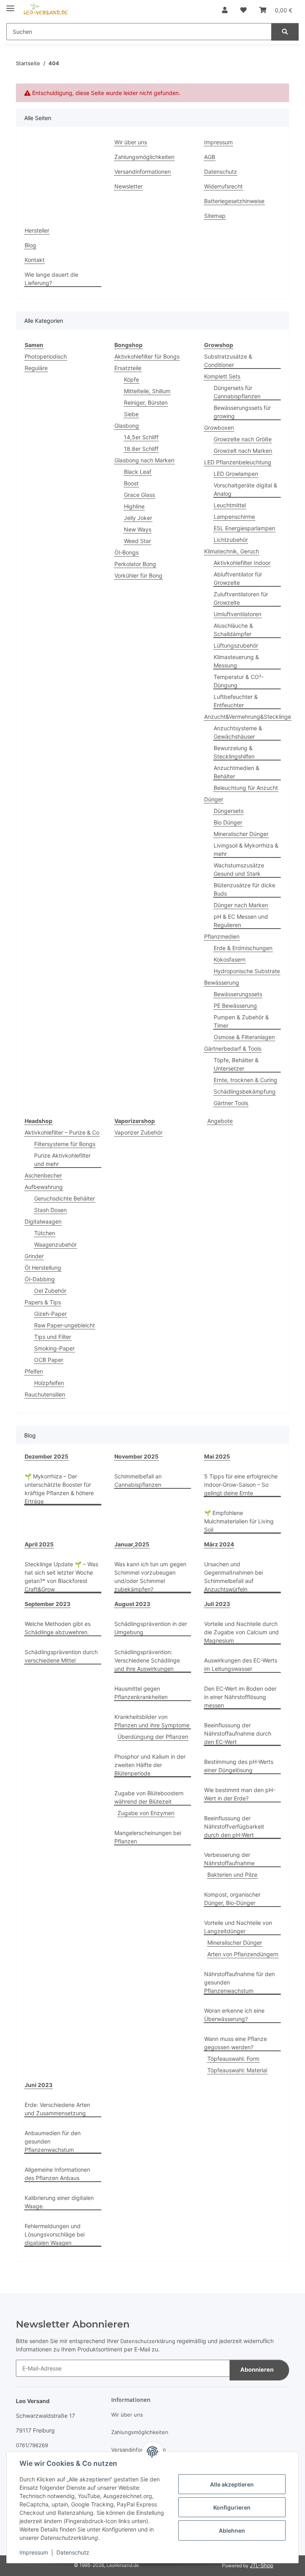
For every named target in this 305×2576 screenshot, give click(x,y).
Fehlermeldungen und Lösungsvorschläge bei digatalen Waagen (55, 2234)
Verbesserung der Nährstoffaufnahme (229, 1859)
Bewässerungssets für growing (242, 412)
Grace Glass (139, 495)
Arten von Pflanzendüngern (243, 1954)
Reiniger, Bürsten (146, 402)
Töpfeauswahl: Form (233, 2059)
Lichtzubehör (231, 540)
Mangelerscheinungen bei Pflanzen (148, 1837)
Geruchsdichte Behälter (65, 1198)
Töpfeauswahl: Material (237, 2070)
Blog (30, 245)
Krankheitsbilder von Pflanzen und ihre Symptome (152, 1721)
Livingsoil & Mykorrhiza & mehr (246, 850)
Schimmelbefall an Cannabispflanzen (138, 1480)
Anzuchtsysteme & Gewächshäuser (238, 732)
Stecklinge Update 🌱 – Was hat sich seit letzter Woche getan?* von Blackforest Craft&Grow (61, 1577)
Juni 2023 (39, 2085)
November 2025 (136, 1456)
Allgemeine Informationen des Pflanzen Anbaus (57, 2174)
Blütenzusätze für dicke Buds (244, 889)
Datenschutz (73, 2552)
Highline (134, 506)
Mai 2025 (217, 1456)
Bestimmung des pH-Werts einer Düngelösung (239, 1766)
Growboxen (219, 428)
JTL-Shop (262, 2565)
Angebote (220, 1121)
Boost (131, 483)
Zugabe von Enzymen (146, 1813)
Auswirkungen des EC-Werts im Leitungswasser (241, 1664)
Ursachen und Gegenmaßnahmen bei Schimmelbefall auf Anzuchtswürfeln (234, 1577)
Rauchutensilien (45, 1394)
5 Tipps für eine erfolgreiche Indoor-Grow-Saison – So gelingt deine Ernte (241, 1485)
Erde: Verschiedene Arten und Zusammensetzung (57, 2109)
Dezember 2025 (46, 1456)
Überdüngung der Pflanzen (153, 1737)
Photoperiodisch (46, 356)
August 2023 (132, 1604)
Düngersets (229, 811)
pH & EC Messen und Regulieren (241, 921)
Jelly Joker (138, 518)
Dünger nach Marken (241, 905)
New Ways (138, 529)
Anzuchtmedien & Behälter (236, 772)
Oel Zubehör (50, 1291)
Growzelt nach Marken (243, 451)
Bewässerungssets (238, 994)
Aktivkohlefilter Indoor (242, 563)
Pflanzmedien (222, 936)
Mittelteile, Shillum (147, 391)
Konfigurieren (232, 2507)
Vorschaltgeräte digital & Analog (245, 489)
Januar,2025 (132, 1544)
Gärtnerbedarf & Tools (233, 1048)
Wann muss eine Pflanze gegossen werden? (236, 2043)
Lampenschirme (234, 517)
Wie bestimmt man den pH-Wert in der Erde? (240, 1794)
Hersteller (37, 230)
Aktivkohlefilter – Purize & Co (62, 1132)
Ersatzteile (128, 368)
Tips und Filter (53, 1337)
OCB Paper (49, 1360)
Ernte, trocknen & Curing (245, 1080)
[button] (225, 10)
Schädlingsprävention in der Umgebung (151, 1628)
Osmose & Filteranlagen (244, 1037)
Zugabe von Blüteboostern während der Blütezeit (149, 1797)
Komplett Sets (222, 376)
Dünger (214, 799)
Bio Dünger (228, 822)
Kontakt (35, 260)
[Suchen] (285, 32)
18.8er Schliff (141, 449)
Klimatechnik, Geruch (232, 551)
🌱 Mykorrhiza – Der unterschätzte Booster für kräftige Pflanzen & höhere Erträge (59, 1489)
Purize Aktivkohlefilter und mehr (62, 1160)
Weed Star (137, 541)
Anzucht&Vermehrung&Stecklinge (248, 717)
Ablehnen (232, 2530)
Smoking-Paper (54, 1348)
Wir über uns (131, 142)
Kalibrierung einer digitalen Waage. (59, 2202)
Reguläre (36, 368)
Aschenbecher (43, 1175)
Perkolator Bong (135, 564)
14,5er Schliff (141, 437)
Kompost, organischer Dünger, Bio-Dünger (232, 1899)
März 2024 (219, 1544)
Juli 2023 (217, 1604)
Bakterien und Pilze (232, 1875)
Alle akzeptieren (232, 2484)
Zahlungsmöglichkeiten (144, 157)
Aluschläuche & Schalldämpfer (233, 630)
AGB (210, 157)
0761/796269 (32, 2445)
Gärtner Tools (231, 1103)
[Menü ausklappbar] (10, 5)
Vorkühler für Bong (138, 575)
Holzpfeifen (49, 1383)
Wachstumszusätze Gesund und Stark (239, 869)
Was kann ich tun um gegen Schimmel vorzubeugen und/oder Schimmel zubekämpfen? (150, 1577)
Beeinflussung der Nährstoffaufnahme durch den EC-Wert (238, 1733)
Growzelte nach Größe (243, 439)
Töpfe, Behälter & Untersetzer (236, 1064)
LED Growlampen (236, 474)
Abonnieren (257, 2370)
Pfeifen (34, 1371)
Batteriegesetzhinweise (234, 201)
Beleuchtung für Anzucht (246, 788)
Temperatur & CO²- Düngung (239, 681)
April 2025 (39, 1544)
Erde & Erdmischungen (243, 948)
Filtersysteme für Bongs (65, 1144)
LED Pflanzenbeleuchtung (238, 462)
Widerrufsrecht (223, 186)
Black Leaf (138, 472)
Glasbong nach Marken (144, 460)
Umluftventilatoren (237, 614)
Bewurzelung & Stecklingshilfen (234, 752)
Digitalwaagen (43, 1221)
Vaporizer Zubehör (138, 1132)
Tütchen (45, 1233)
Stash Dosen (50, 1210)
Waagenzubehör (55, 1244)
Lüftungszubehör (236, 645)
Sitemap (215, 216)
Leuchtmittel (230, 505)
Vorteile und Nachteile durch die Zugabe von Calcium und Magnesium (241, 1632)
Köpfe (131, 379)
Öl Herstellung (43, 1268)
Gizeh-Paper (50, 1314)
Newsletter (128, 186)
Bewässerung (222, 982)
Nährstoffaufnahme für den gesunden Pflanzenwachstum (239, 1982)
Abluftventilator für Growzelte (238, 578)
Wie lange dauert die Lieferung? (51, 279)
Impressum (34, 2552)
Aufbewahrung (44, 1187)
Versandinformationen (143, 172)
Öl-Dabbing (40, 1279)
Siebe (131, 414)
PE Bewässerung (235, 1006)
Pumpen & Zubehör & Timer (241, 1021)
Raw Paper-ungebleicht (65, 1325)
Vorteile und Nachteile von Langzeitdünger (238, 1927)
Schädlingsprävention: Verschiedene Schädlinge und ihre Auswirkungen (147, 1660)
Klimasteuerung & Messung (236, 661)
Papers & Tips (43, 1302)
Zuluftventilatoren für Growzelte (241, 598)
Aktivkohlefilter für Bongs (147, 356)
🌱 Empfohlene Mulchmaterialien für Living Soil (239, 1521)
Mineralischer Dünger (241, 834)
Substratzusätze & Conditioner (228, 361)
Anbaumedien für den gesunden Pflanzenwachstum (53, 2141)
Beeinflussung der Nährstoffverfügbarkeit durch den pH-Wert (234, 1826)
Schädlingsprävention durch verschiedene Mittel (61, 1656)
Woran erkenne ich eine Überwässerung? (234, 2015)
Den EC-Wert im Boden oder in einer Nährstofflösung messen (240, 1697)
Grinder (34, 1256)
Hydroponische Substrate (247, 971)
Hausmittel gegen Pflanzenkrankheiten (141, 1693)
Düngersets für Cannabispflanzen (237, 392)
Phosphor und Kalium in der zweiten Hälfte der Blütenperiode (150, 1765)
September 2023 (47, 1604)
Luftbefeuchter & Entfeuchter (236, 701)
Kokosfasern (230, 959)
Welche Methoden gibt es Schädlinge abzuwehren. (58, 1628)
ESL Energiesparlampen (244, 528)
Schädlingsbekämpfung (245, 1091)
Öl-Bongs (126, 552)
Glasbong (127, 426)
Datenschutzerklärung (148, 2341)
